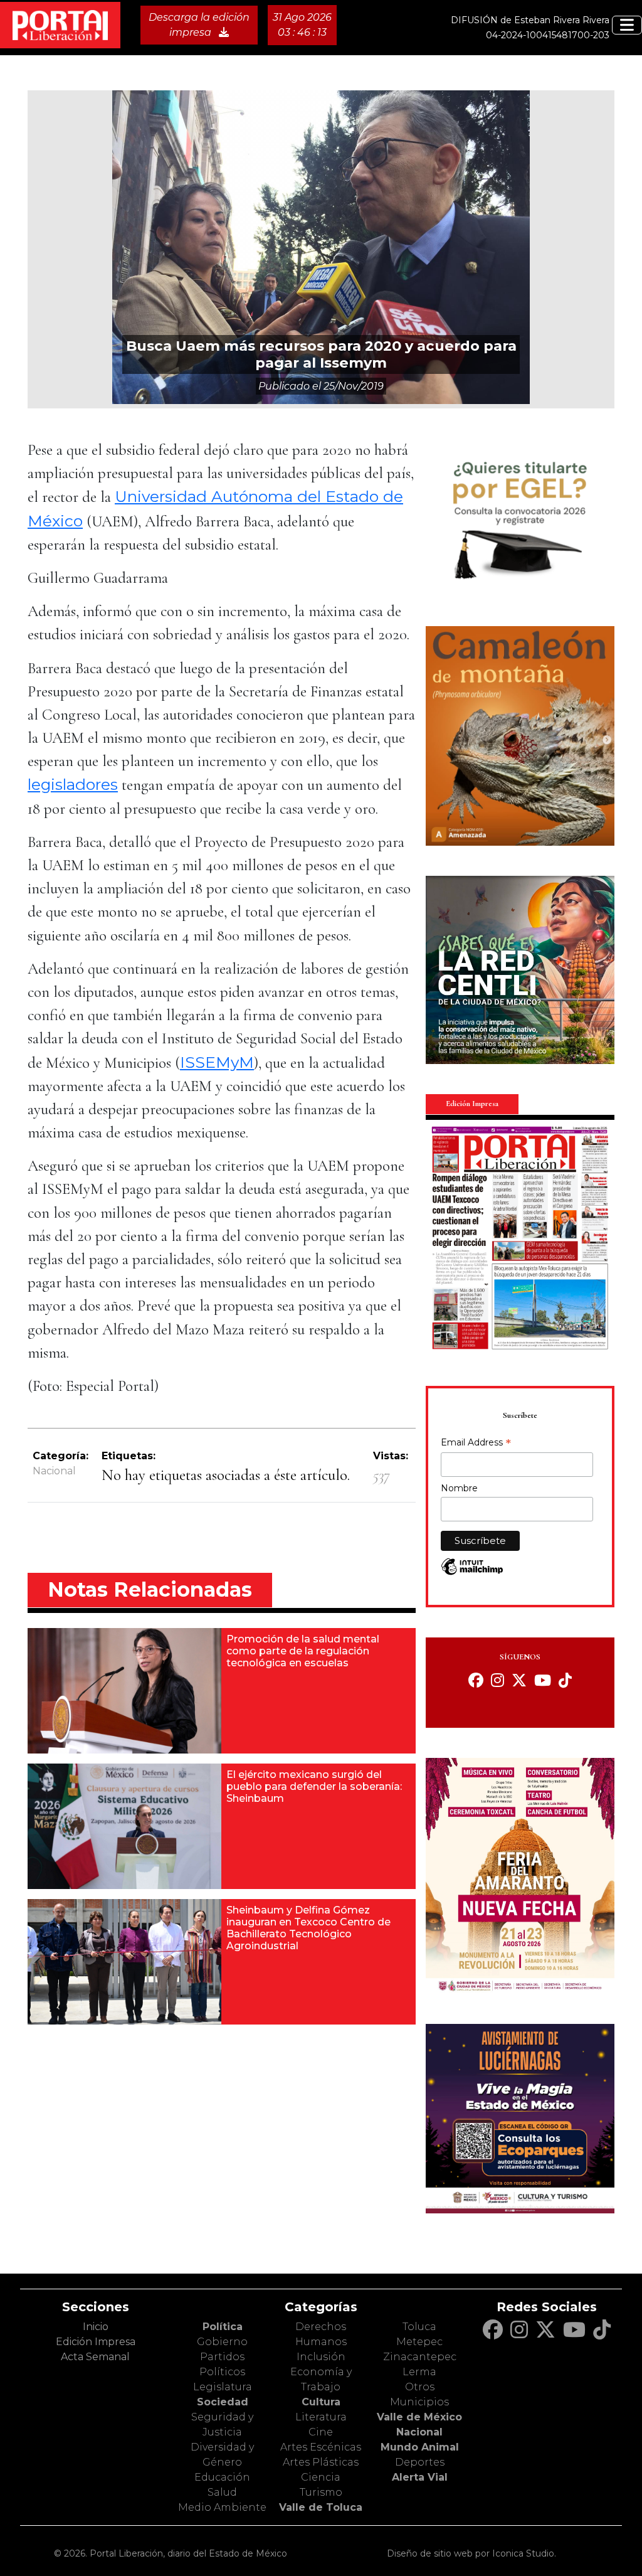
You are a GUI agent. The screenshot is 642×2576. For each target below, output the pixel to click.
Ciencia (321, 2477)
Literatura (321, 2417)
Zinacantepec (420, 2357)
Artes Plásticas (321, 2462)
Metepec (419, 2342)
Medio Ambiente (222, 2507)
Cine (321, 2432)
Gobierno (222, 2342)
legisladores (73, 784)
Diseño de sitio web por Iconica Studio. (471, 2553)
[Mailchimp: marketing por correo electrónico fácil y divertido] (472, 1573)
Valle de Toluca (321, 2507)
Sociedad (223, 2402)
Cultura (321, 2402)
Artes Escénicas (321, 2447)
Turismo (321, 2492)
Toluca (419, 2327)
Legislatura (223, 2387)
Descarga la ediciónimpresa (199, 25)
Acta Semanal (95, 2357)
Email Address (476, 1444)
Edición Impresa (96, 2342)
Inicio (96, 2327)
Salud (222, 2492)
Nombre (459, 1488)
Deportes (420, 2462)
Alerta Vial (420, 2477)
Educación (222, 2477)
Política (223, 2327)
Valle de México (419, 2417)
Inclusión (321, 2357)
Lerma (419, 2372)
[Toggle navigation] (627, 25)
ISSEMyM (217, 1062)
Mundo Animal (420, 2447)
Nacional (54, 1471)
